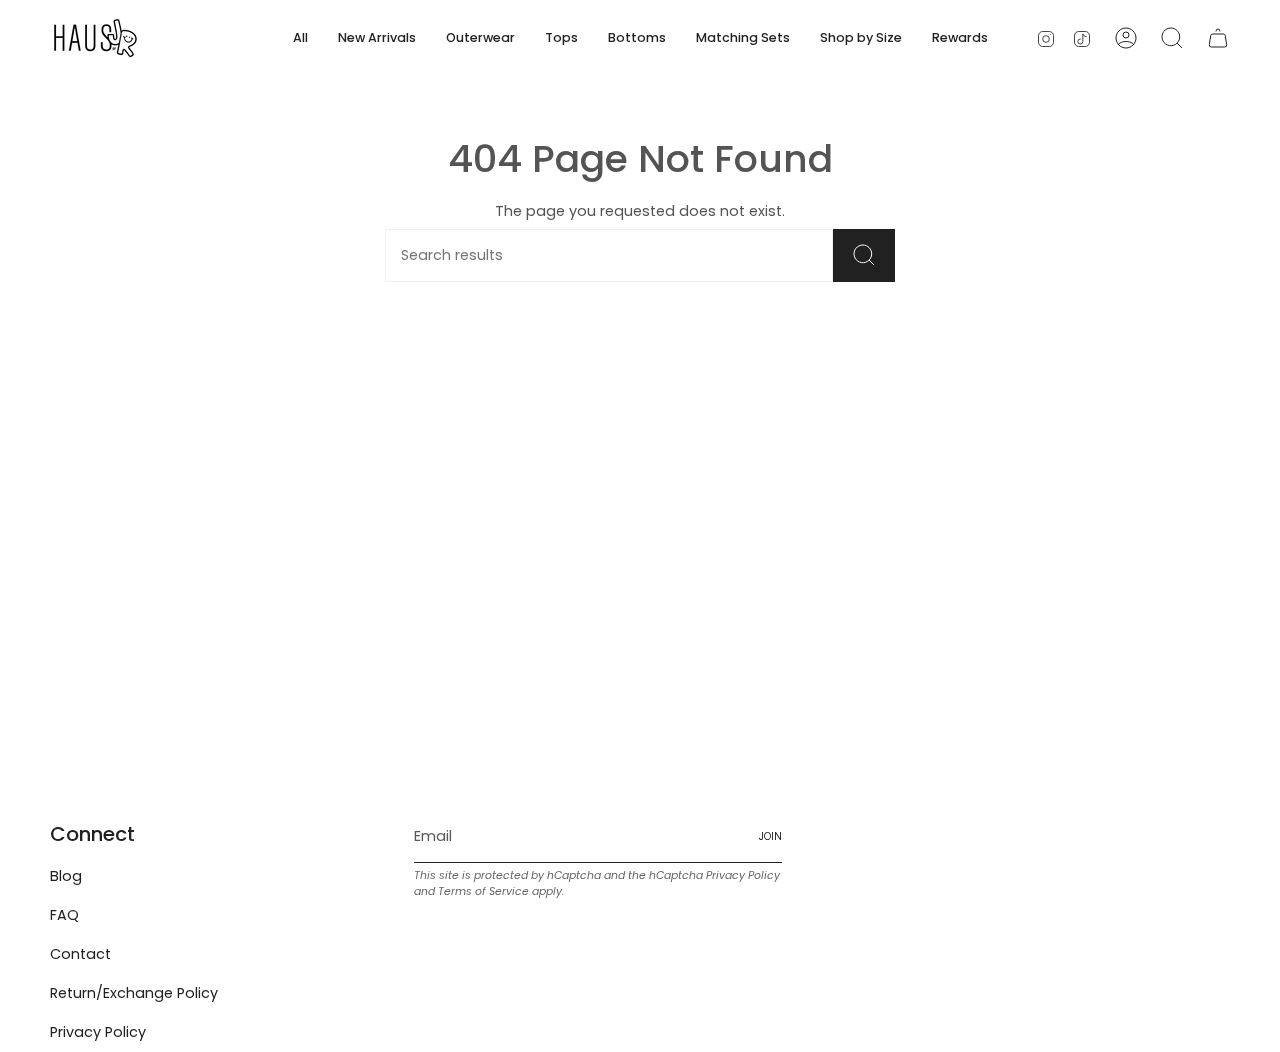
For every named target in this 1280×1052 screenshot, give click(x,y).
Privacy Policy (98, 1032)
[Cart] (1218, 38)
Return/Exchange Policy (134, 993)
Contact (80, 954)
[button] (480, 38)
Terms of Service (483, 891)
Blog (66, 876)
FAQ (64, 915)
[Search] (864, 255)
